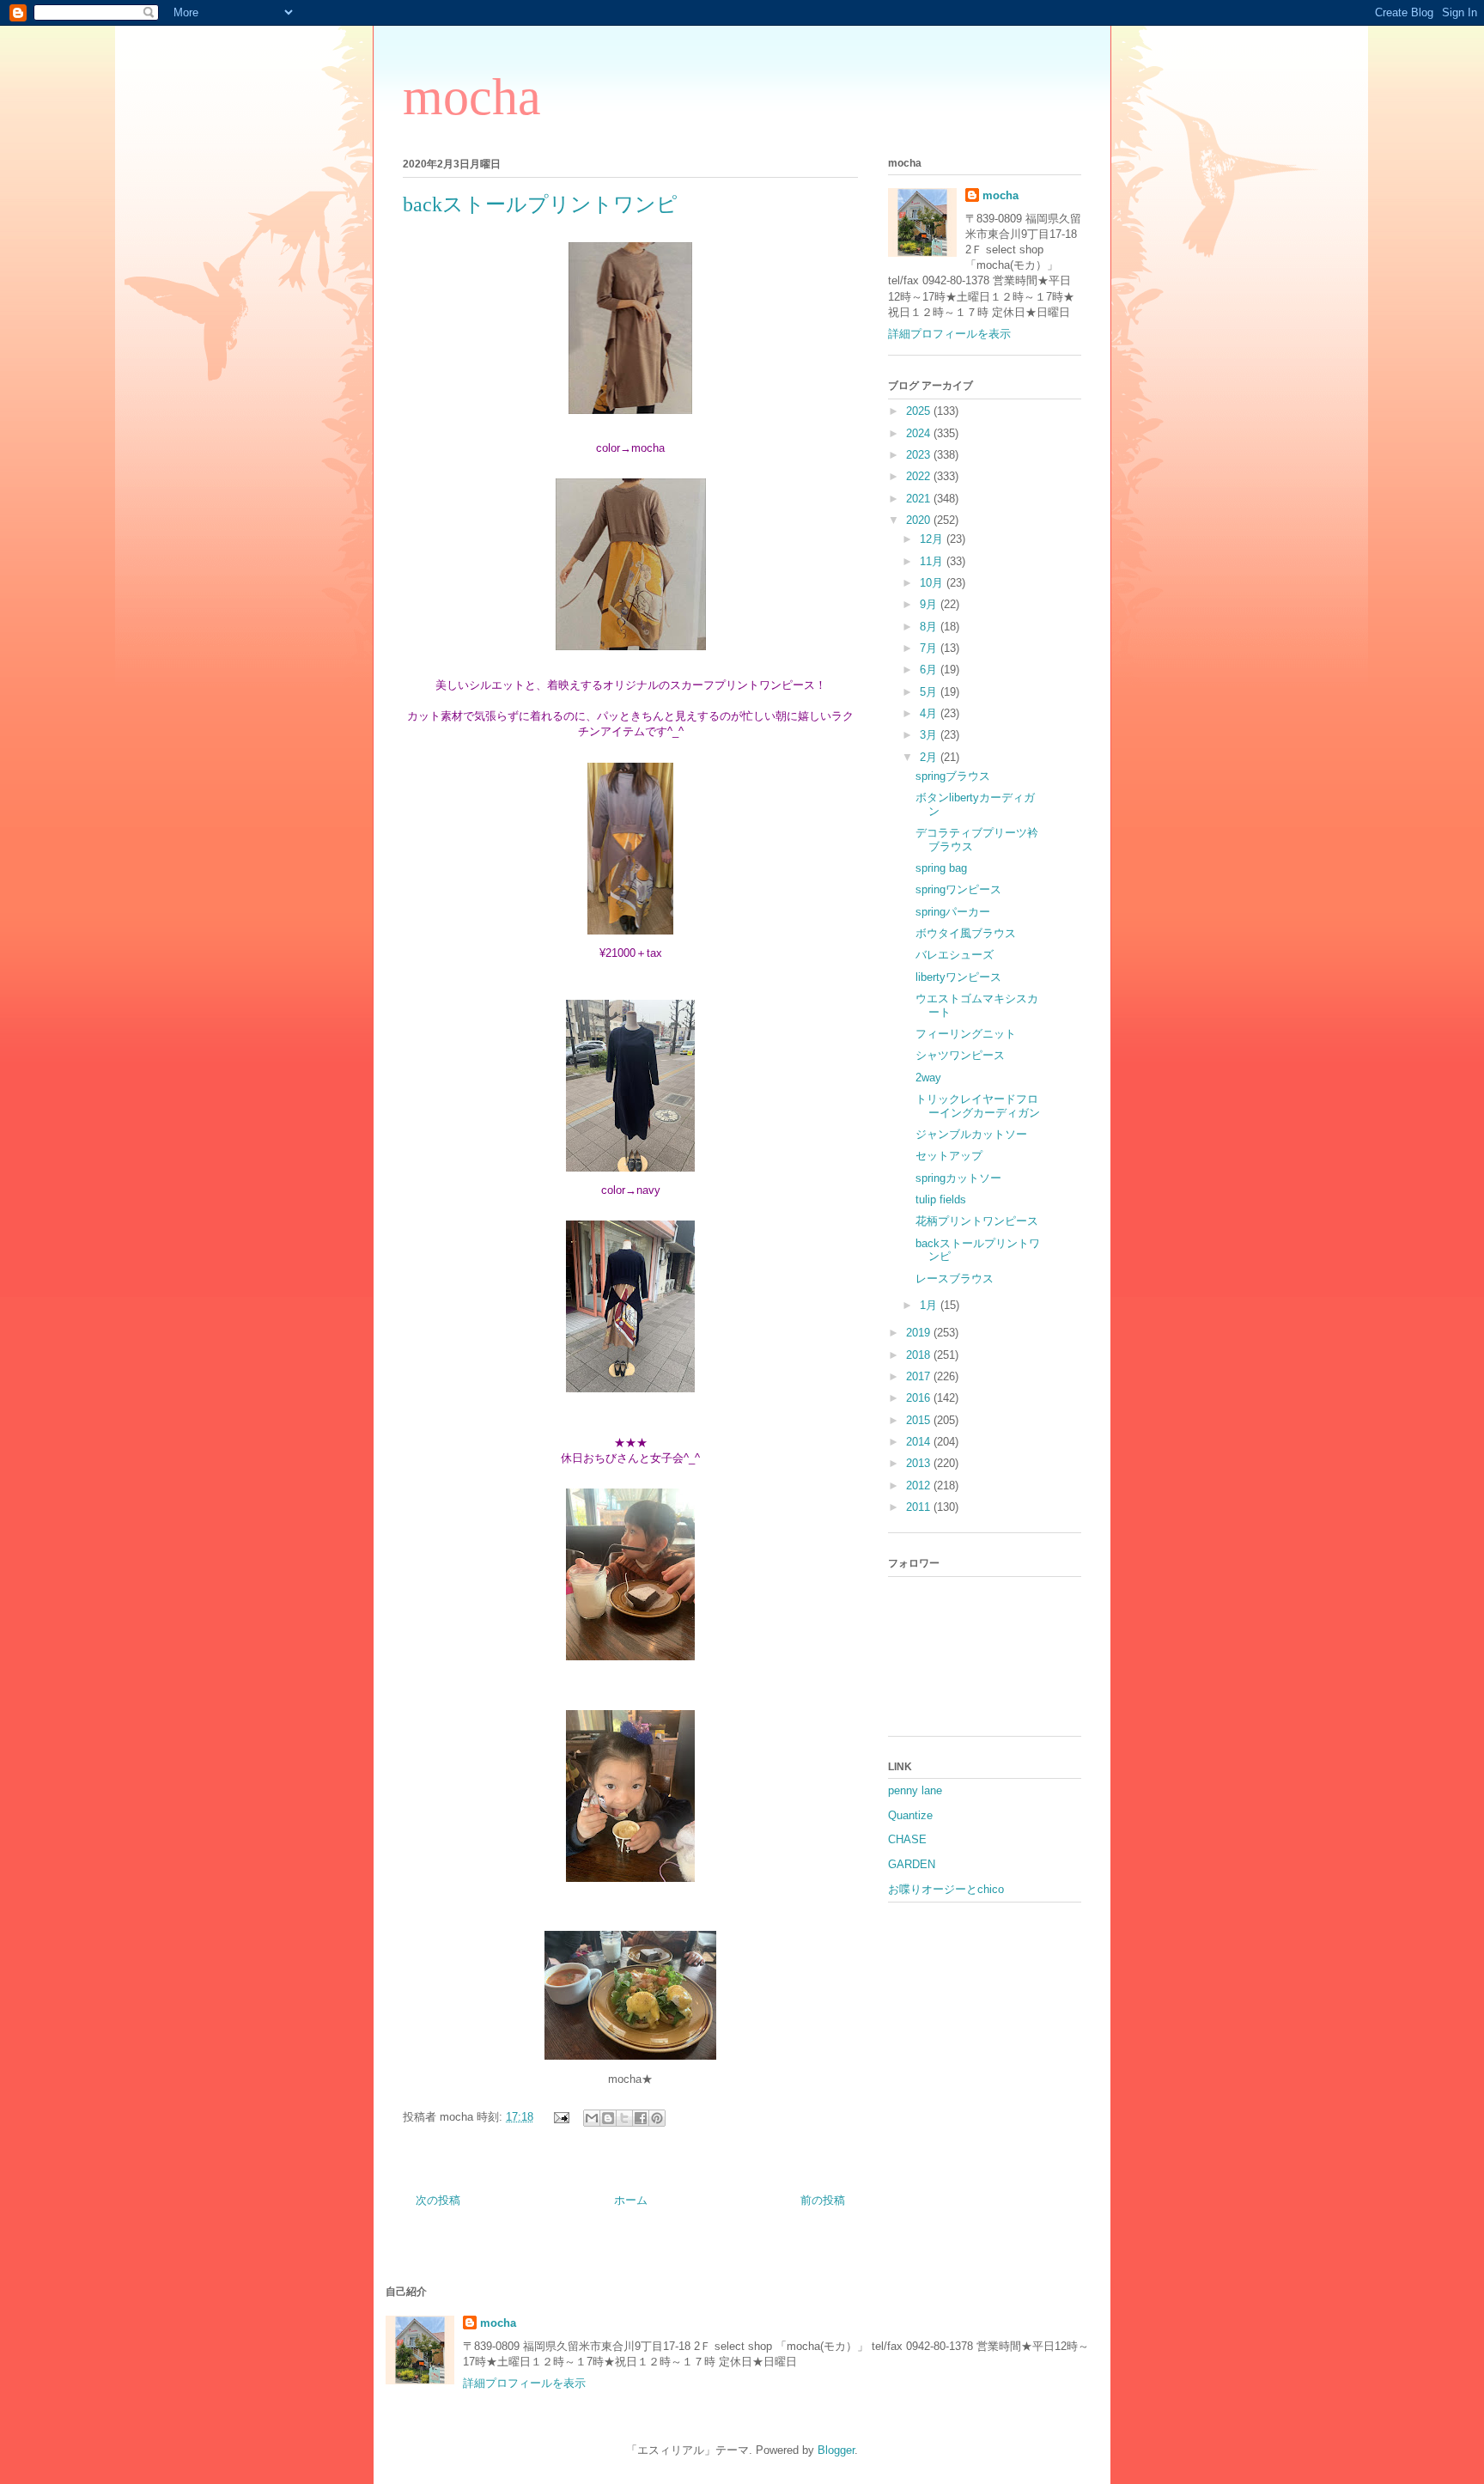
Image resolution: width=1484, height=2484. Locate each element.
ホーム (631, 2200)
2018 (920, 1355)
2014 (920, 1442)
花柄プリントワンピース (977, 1221)
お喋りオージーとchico (946, 1889)
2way (928, 1078)
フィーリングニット (966, 1034)
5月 (930, 692)
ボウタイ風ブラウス (966, 933)
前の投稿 (823, 2200)
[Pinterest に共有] (657, 2118)
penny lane (915, 1790)
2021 (920, 499)
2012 (920, 1486)
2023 (920, 455)
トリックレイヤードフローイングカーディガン (978, 1106)
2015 (920, 1420)
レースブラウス (955, 1279)
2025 (920, 411)
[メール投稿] (560, 2117)
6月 (930, 670)
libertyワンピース (958, 977)
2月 (930, 757)
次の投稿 (438, 2200)
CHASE (907, 1839)
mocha (472, 97)
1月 (930, 1305)
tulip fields (941, 1199)
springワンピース (958, 889)
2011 (920, 1507)
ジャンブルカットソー (971, 1134)
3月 (930, 735)
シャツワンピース (960, 1055)
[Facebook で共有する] (641, 2118)
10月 (933, 583)
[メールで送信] (592, 2118)
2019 (920, 1333)
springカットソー (958, 1178)
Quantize (910, 1815)
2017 (920, 1376)
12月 (933, 539)
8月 (930, 627)
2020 (920, 520)
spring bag (941, 868)
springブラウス (953, 776)
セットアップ (949, 1156)
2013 (920, 1463)
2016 (920, 1398)
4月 (930, 713)
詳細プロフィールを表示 (949, 334)
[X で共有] (624, 2118)
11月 (933, 561)
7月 (930, 648)
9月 (930, 604)
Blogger (836, 2450)
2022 (920, 476)
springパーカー (953, 912)
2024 (920, 433)
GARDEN (912, 1864)
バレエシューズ (955, 955)
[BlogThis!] (608, 2118)
